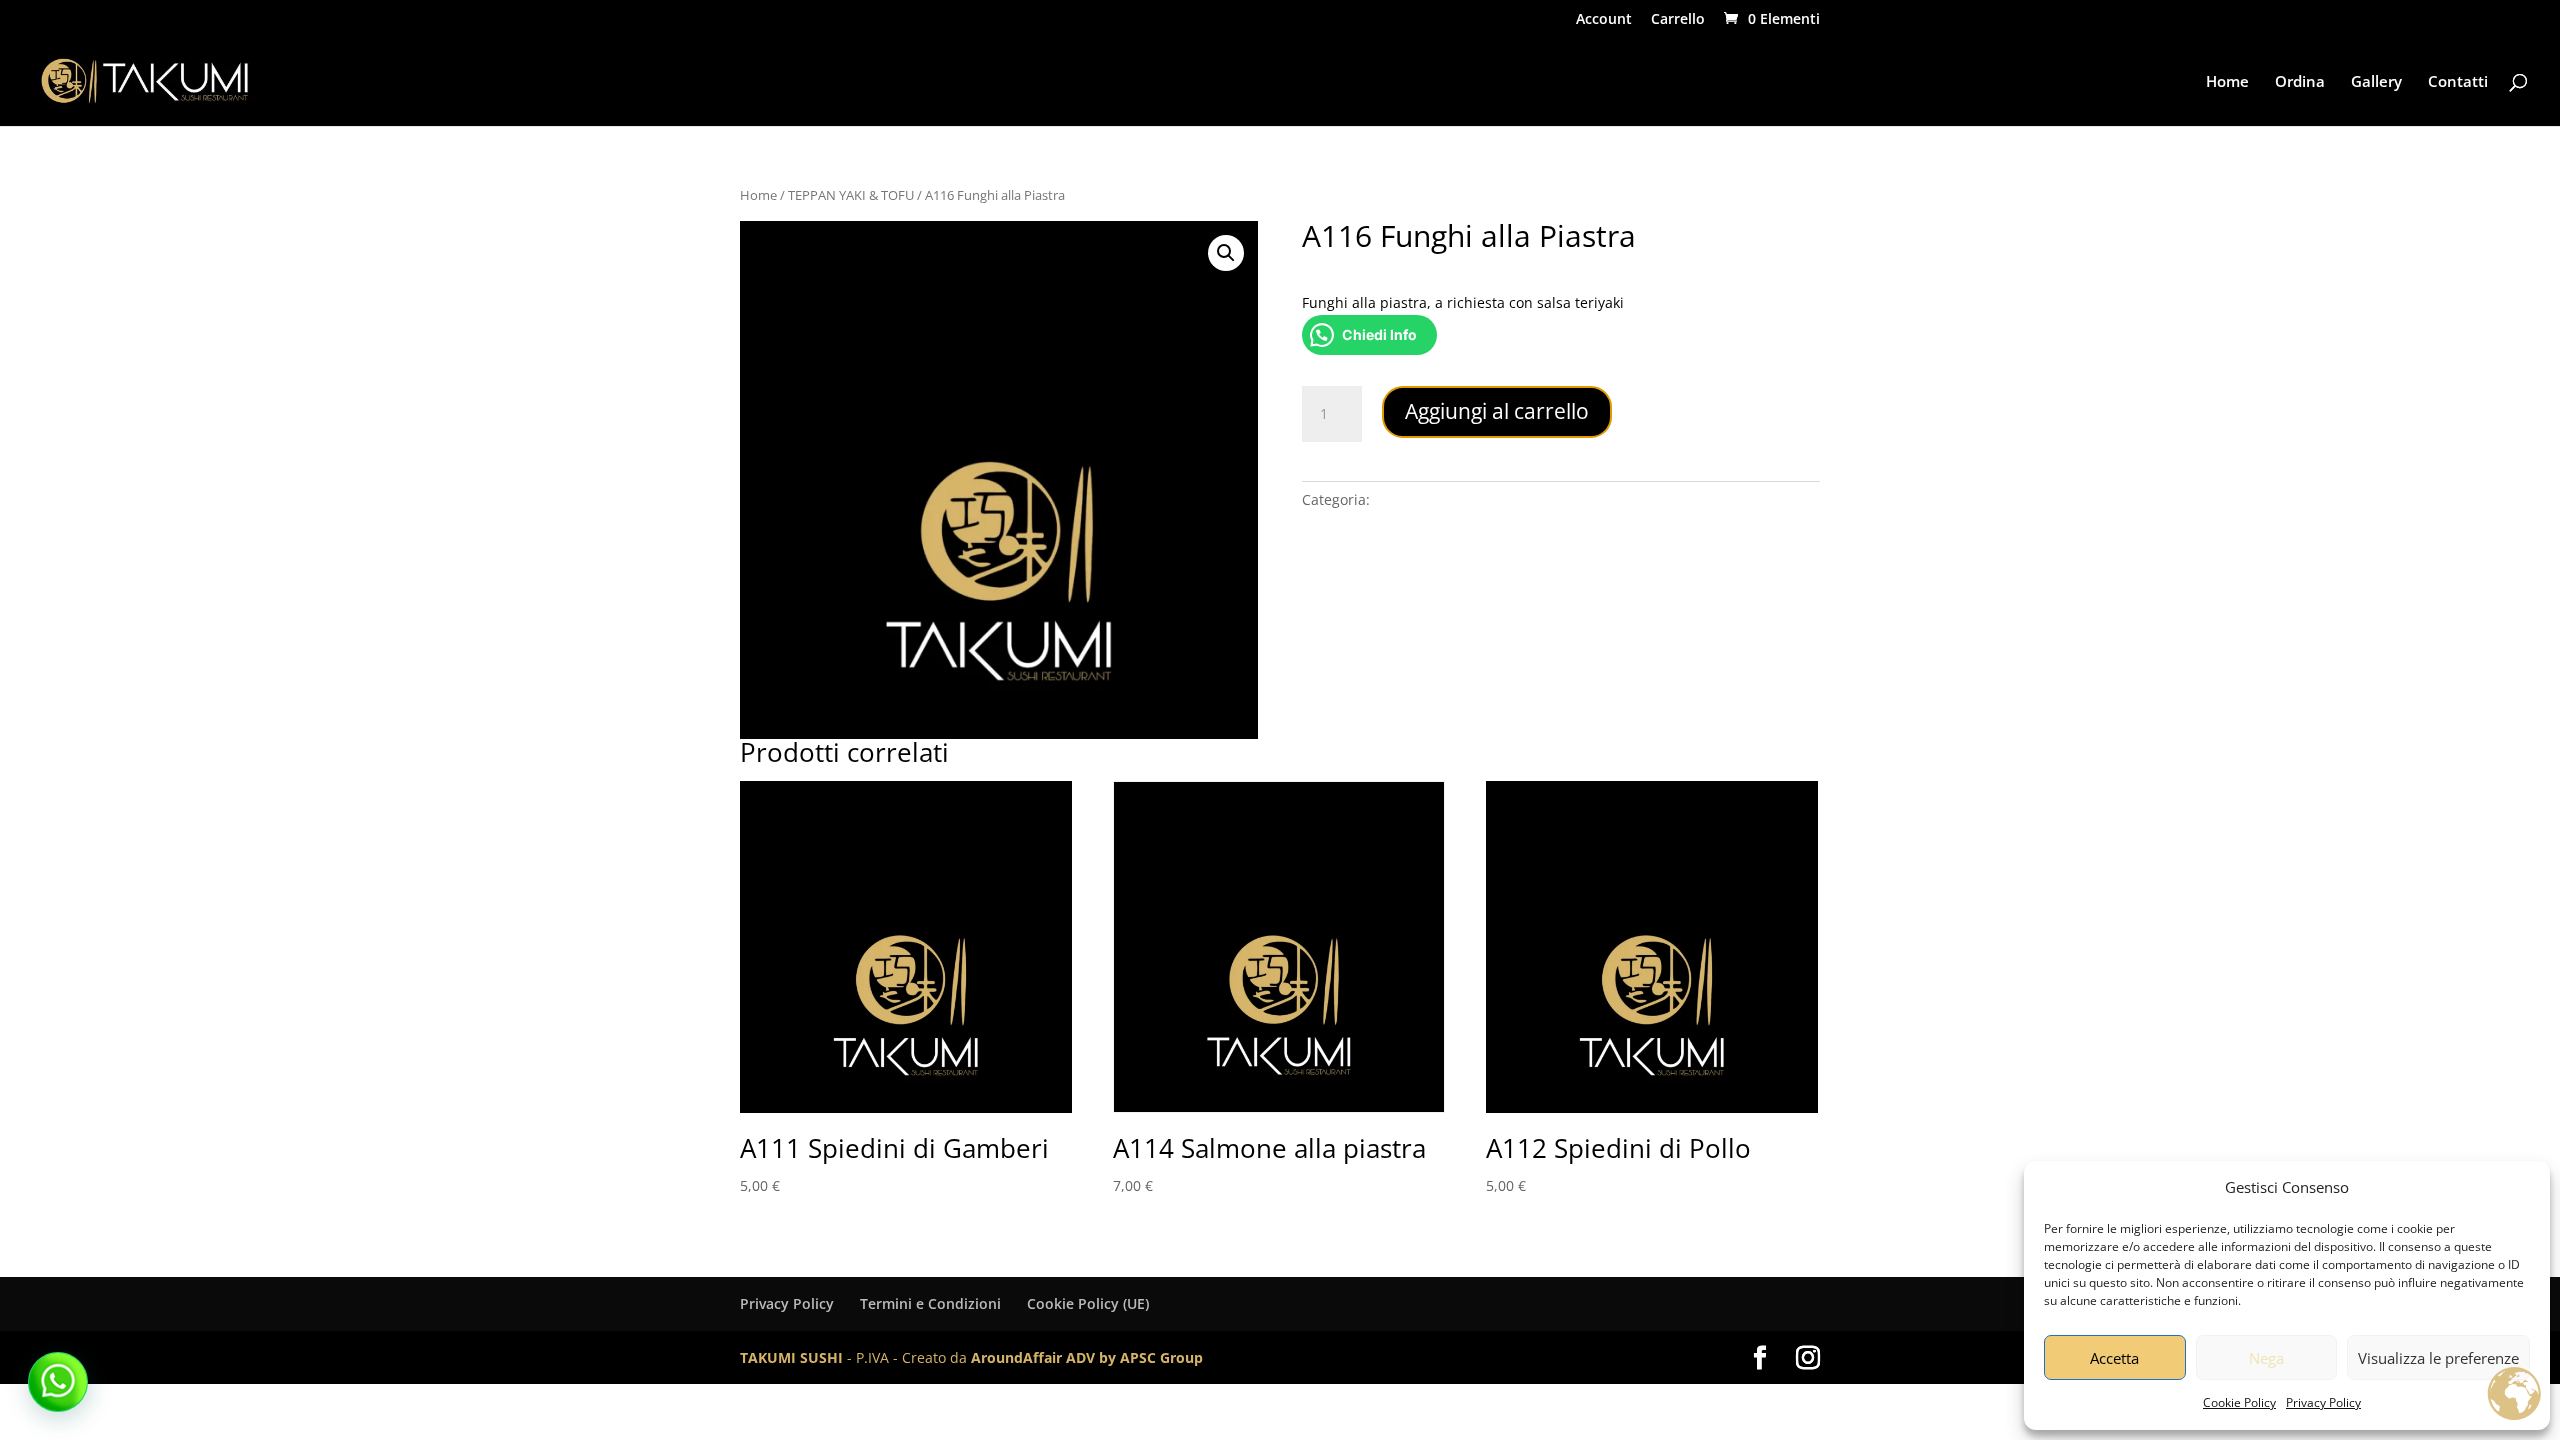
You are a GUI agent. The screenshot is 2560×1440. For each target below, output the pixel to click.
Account (1604, 20)
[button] (1226, 253)
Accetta (2114, 1358)
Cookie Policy (2239, 1402)
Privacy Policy (2323, 1402)
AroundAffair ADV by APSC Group (1087, 1357)
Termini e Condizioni (930, 1303)
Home (2227, 82)
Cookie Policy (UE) (1088, 1303)
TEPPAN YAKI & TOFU (851, 195)
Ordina (2300, 82)
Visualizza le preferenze (2438, 1358)
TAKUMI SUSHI (791, 1357)
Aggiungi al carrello (1497, 411)
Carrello (1678, 20)
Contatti (2458, 82)
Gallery (2376, 82)
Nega (2266, 1358)
